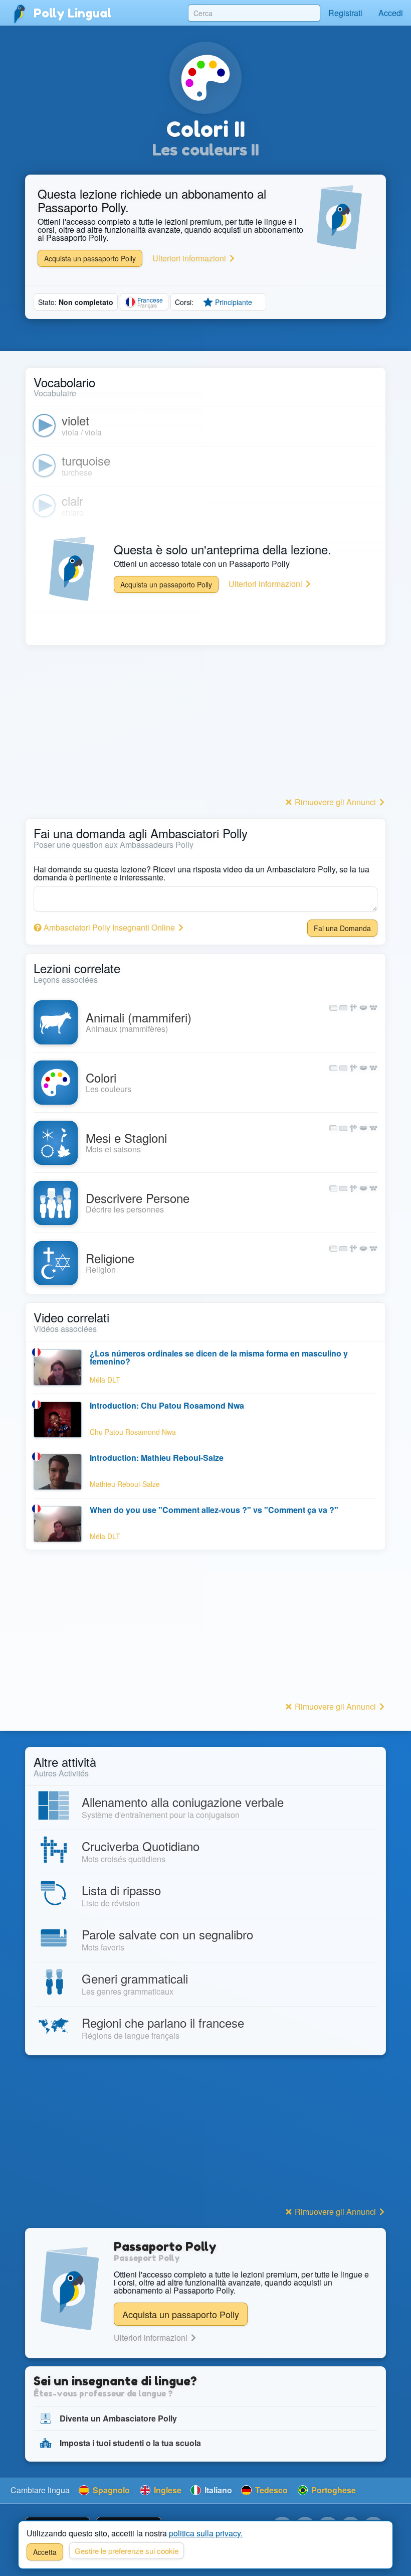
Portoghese (333, 2490)
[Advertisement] (205, 724)
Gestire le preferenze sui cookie (127, 2551)
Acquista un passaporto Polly (90, 258)
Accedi (391, 13)
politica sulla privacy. (206, 2533)
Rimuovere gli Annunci (335, 802)
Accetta (45, 2552)
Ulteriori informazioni (190, 258)
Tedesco (270, 2490)
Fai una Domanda (342, 928)
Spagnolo (110, 2490)
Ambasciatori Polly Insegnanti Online (109, 927)
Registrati (345, 13)
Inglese (167, 2490)
